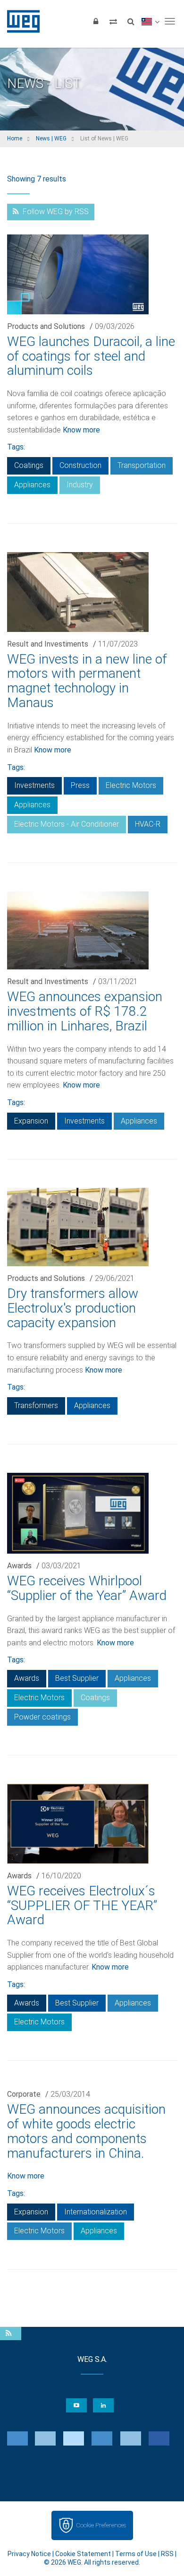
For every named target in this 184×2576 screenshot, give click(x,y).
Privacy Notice (29, 2554)
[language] (150, 21)
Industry (80, 485)
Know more (81, 430)
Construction (80, 465)
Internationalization (96, 2212)
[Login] (96, 21)
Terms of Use (136, 2554)
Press (80, 785)
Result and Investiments (48, 644)
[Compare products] (113, 21)
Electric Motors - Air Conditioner (67, 824)
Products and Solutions (46, 326)
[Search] (131, 21)
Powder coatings (42, 1717)
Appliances (32, 485)
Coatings (29, 465)
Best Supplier (77, 1678)
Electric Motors (131, 785)
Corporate (24, 2094)
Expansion (31, 1121)
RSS (167, 2554)
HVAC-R (148, 824)
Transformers (36, 1405)
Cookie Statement (83, 2554)
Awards (19, 1566)
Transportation (142, 465)
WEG (20, 21)
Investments (34, 785)
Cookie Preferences (101, 2525)
